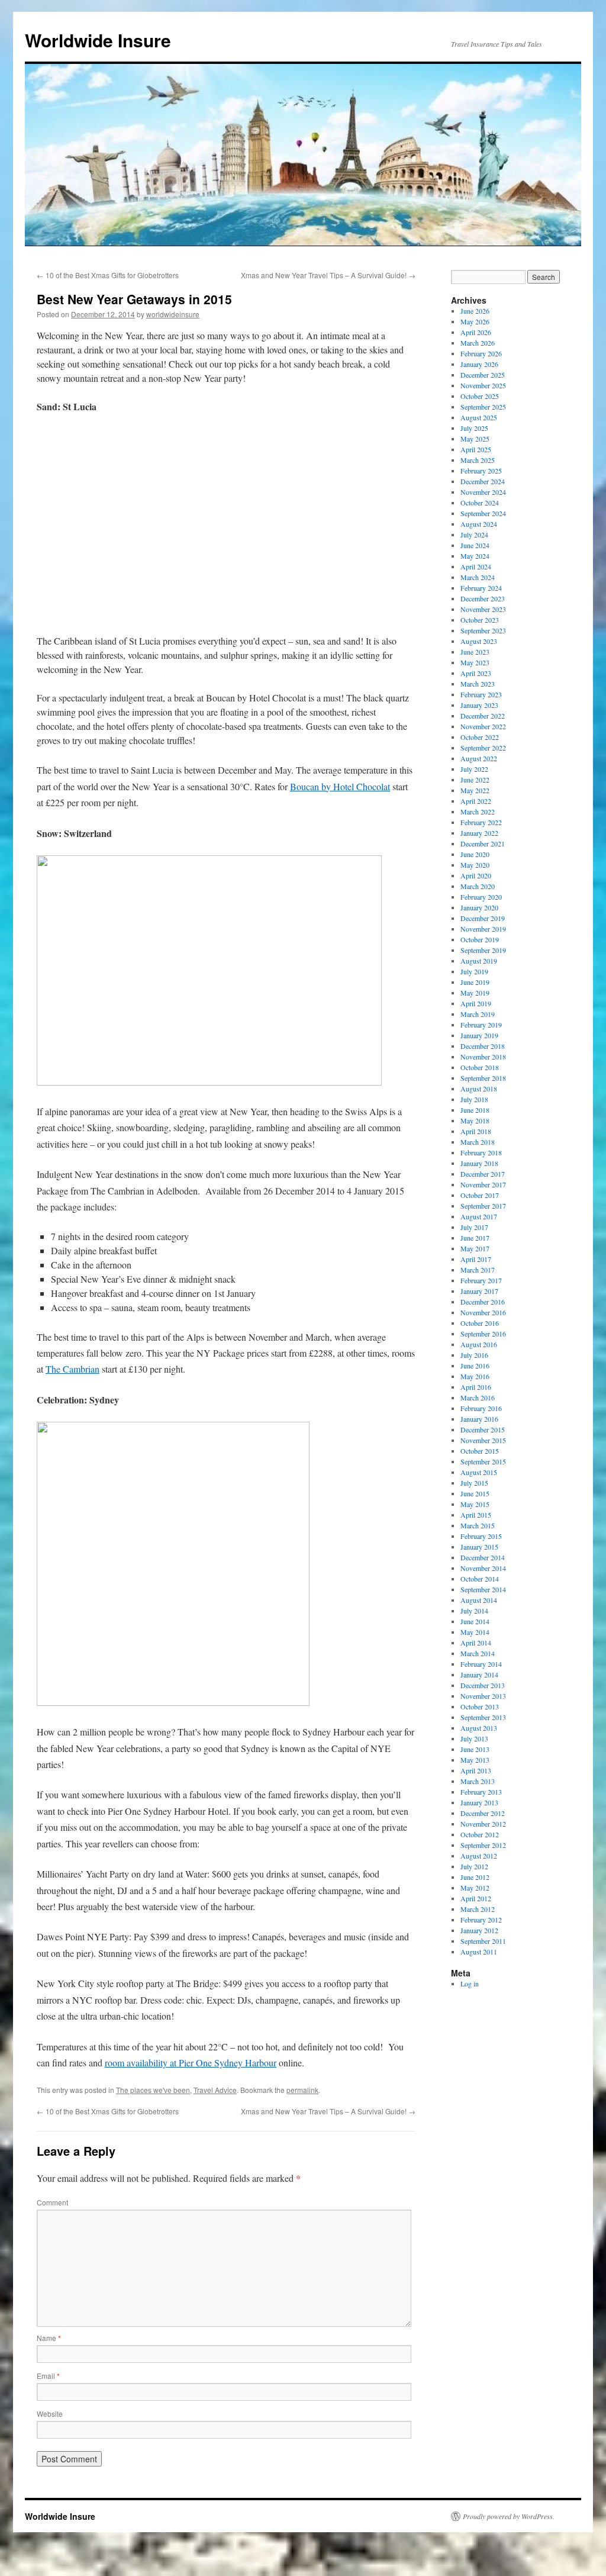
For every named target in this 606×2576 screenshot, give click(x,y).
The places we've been (153, 2090)
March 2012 (478, 1909)
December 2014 (483, 1557)
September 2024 (483, 513)
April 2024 (476, 566)
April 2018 (476, 1131)
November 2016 (483, 1312)
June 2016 (475, 1366)
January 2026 (479, 364)
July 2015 (474, 1483)
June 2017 (475, 1238)
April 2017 (476, 1259)
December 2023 (483, 598)
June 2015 (475, 1493)
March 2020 (478, 886)
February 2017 (481, 1280)
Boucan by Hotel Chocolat (340, 786)
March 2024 (478, 577)
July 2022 (474, 769)
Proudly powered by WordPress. (509, 2516)
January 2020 (479, 907)
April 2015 (476, 1515)
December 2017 (483, 1174)
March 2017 (478, 1270)
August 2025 (479, 417)
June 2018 (475, 1110)
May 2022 (475, 790)
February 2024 (481, 588)
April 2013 (476, 1770)
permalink (302, 2090)
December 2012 (483, 1813)
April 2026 (476, 332)
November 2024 (483, 492)
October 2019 (480, 939)
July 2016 (474, 1355)
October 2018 (480, 1067)
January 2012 (479, 1930)
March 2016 (478, 1398)
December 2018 (483, 1046)
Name (49, 2338)
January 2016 (479, 1419)
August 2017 (479, 1216)
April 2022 (476, 801)
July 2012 (474, 1866)
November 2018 (483, 1057)
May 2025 (475, 439)
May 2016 (475, 1376)
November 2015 (483, 1440)
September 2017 (483, 1206)
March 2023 (478, 684)
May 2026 (475, 321)
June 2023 (475, 652)
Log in (470, 1983)
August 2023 (479, 641)
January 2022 (479, 833)
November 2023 (483, 609)
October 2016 (480, 1323)
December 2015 (483, 1429)
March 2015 (478, 1525)
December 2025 (483, 375)
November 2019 (483, 929)
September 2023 (483, 630)
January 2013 (479, 1802)
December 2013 (483, 1685)
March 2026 (478, 343)
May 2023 (475, 662)
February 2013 (481, 1792)
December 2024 (483, 481)
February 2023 (481, 694)
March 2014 (478, 1653)
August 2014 (479, 1600)
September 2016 (483, 1334)
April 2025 (476, 449)
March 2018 (478, 1142)
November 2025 (483, 385)
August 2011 (479, 1952)
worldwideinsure (173, 314)
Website (50, 2414)
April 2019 (476, 1003)
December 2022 (483, 716)
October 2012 (480, 1834)
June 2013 (475, 1749)
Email (48, 2376)
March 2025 (478, 460)
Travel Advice (215, 2090)
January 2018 (479, 1163)
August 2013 (479, 1728)
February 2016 (481, 1408)
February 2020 (481, 897)
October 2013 (480, 1706)
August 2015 (479, 1472)
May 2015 (475, 1504)
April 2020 (476, 875)
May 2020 (475, 865)
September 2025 (483, 407)
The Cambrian (72, 1369)
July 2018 (474, 1099)
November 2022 (483, 726)
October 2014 (480, 1579)
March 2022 (478, 812)
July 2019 (474, 971)
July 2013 (474, 1738)
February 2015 (481, 1536)
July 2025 (474, 428)
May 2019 (475, 993)
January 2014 (479, 1675)
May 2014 (475, 1632)
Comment (52, 2202)
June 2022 (475, 780)
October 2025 (480, 396)
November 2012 (483, 1824)
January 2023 (479, 705)
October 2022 (480, 737)
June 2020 (475, 854)
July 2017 (474, 1227)
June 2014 (475, 1621)
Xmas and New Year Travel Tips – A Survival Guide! (328, 275)
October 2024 (480, 503)
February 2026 (481, 353)
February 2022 (481, 822)
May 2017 (475, 1248)
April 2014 (476, 1643)
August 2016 (479, 1344)
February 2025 (481, 471)
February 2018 (481, 1152)
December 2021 (483, 843)
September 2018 (483, 1078)
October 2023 (480, 620)
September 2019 (483, 950)
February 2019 (481, 1025)
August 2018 (479, 1089)
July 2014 (474, 1611)
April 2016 (476, 1387)
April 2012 (476, 1898)
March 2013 (478, 1781)
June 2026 (475, 311)
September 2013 (483, 1717)
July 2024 (474, 534)
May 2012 (475, 1888)
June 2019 (475, 982)
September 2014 (483, 1589)
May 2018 (475, 1120)
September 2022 (483, 748)
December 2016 (483, 1302)
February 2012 (481, 1920)
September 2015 (483, 1461)
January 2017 (479, 1291)
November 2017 (483, 1184)
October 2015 (480, 1451)
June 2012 (475, 1877)
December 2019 (483, 918)
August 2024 (479, 524)
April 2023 (476, 673)
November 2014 (483, 1568)
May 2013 (475, 1760)
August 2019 (479, 961)
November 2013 (483, 1696)
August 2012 (479, 1856)
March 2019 (478, 1014)
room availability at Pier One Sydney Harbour (191, 2063)
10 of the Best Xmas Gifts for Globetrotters (108, 275)
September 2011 (483, 1941)
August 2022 (479, 758)
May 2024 (475, 556)
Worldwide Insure (98, 40)
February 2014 (481, 1664)
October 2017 (480, 1195)
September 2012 (483, 1845)
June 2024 (475, 545)
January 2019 (479, 1035)
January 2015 (479, 1547)
